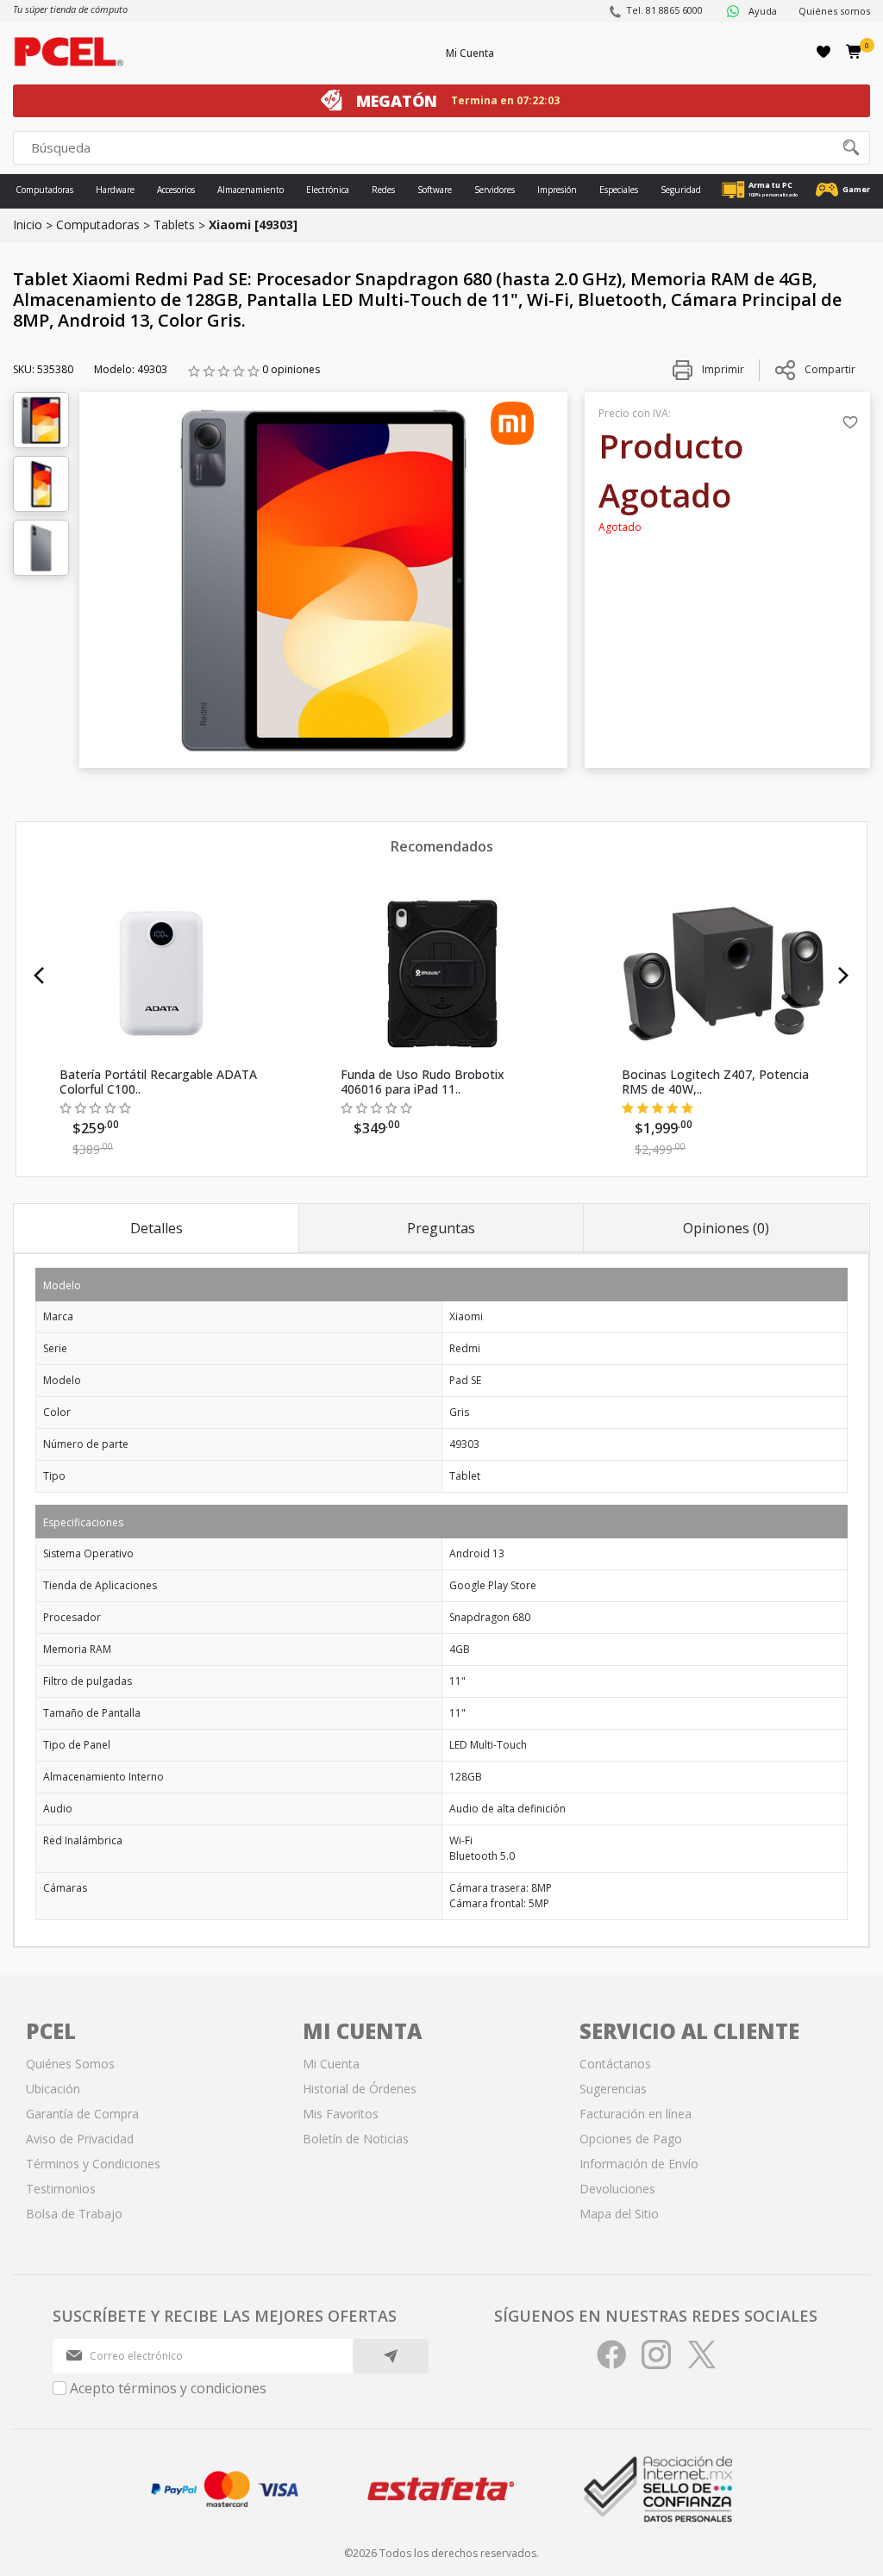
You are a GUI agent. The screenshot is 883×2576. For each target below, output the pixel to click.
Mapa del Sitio (619, 2214)
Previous (39, 976)
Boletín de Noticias (356, 2139)
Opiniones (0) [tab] (726, 1228)
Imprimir (722, 369)
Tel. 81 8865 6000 (664, 10)
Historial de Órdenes (360, 2089)
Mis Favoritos (341, 2114)
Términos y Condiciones (93, 2164)
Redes (383, 190)
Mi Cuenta (470, 53)
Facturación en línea (636, 2114)
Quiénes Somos (70, 2064)
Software (435, 190)
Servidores (495, 190)
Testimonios (61, 2189)
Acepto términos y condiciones (168, 2388)
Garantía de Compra (82, 2114)
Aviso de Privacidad (80, 2139)
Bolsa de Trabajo (74, 2214)
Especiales (619, 190)
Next (844, 976)
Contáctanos (615, 2064)
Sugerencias (613, 2089)
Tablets (174, 225)
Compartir (830, 369)
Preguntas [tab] (441, 1228)
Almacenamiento (250, 190)
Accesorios (176, 190)
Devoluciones (617, 2189)
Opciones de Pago (631, 2139)
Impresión (557, 190)
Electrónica (328, 190)
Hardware (115, 190)
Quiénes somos (834, 11)
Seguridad (681, 190)
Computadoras (44, 190)
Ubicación (53, 2089)
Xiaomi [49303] (253, 225)
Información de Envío (639, 2164)
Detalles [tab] (157, 1228)
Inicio (28, 225)
